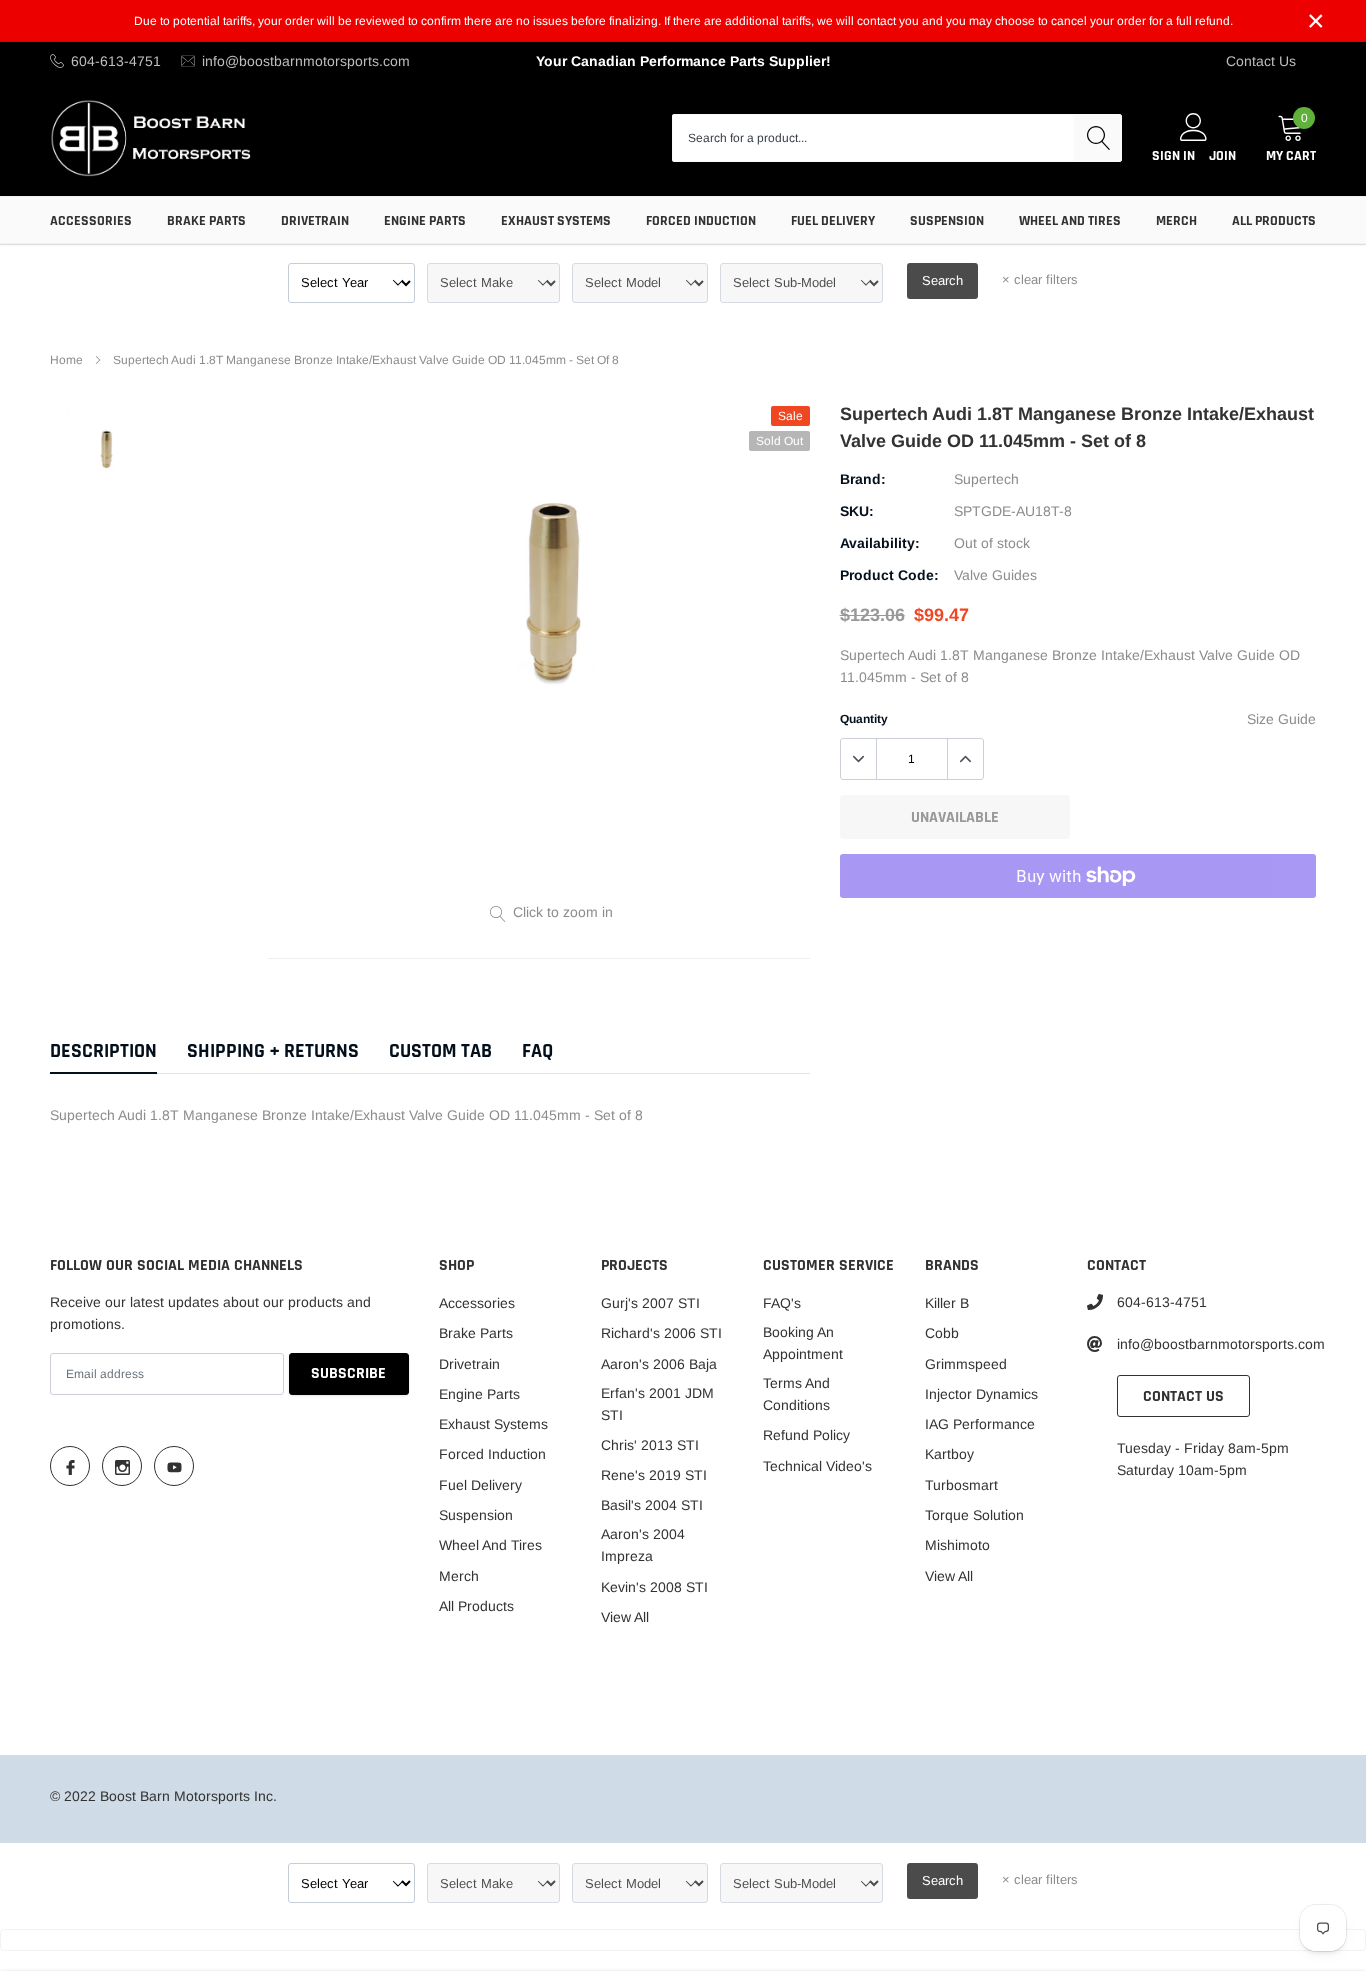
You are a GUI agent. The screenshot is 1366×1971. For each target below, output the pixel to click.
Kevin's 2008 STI (654, 1587)
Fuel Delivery (833, 221)
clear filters (1040, 279)
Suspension (947, 221)
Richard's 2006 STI (661, 1333)
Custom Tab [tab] (440, 1051)
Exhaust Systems (556, 221)
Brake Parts (206, 221)
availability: (880, 543)
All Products (1274, 221)
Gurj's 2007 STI (650, 1303)
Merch (1176, 221)
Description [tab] (103, 1051)
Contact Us (1261, 61)
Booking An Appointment (803, 1343)
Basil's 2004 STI (652, 1505)
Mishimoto (957, 1545)
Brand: (863, 479)
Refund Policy (806, 1435)
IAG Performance (980, 1424)
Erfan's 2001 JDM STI (657, 1404)
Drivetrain (315, 221)
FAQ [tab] (537, 1051)
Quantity (864, 719)
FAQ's (782, 1303)
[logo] (152, 137)
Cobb (942, 1333)
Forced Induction (701, 221)
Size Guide (1281, 719)
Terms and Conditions (796, 1394)
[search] (1098, 138)
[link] (106, 449)
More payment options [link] (1078, 925)
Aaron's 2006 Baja (659, 1364)
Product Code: (889, 575)
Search (942, 280)
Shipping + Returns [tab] (273, 1051)
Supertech (986, 479)
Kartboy (949, 1454)
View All (625, 1617)
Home (66, 360)
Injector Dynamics (981, 1394)
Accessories (91, 221)
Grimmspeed (966, 1364)
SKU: (857, 511)
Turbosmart (961, 1485)
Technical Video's (817, 1466)
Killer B (947, 1303)
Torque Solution (974, 1515)
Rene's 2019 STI (654, 1475)
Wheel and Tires (1070, 221)
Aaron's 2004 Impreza (643, 1545)
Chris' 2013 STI (650, 1445)
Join (1222, 156)
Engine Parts (425, 221)
